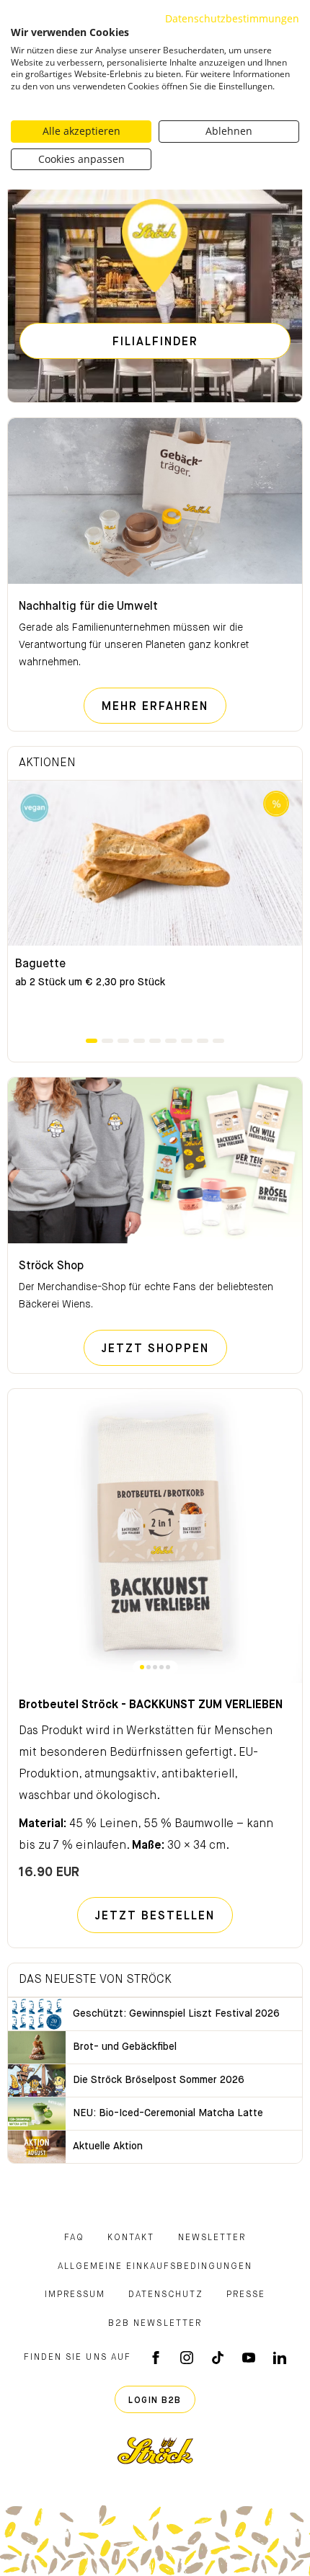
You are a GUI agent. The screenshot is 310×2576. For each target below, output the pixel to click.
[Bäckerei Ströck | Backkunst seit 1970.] (155, 2451)
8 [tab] (203, 1041)
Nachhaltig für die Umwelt (88, 607)
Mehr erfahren (164, 707)
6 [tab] (171, 1041)
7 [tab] (187, 1041)
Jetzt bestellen (155, 1917)
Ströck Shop (51, 1266)
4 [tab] (139, 1041)
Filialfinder (155, 342)
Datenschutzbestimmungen (232, 18)
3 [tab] (123, 1041)
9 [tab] (218, 1041)
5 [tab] (155, 1041)
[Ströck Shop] (155, 1160)
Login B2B (155, 2401)
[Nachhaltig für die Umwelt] (155, 501)
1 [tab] (92, 1041)
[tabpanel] (155, 908)
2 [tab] (107, 1041)
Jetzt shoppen (164, 1349)
